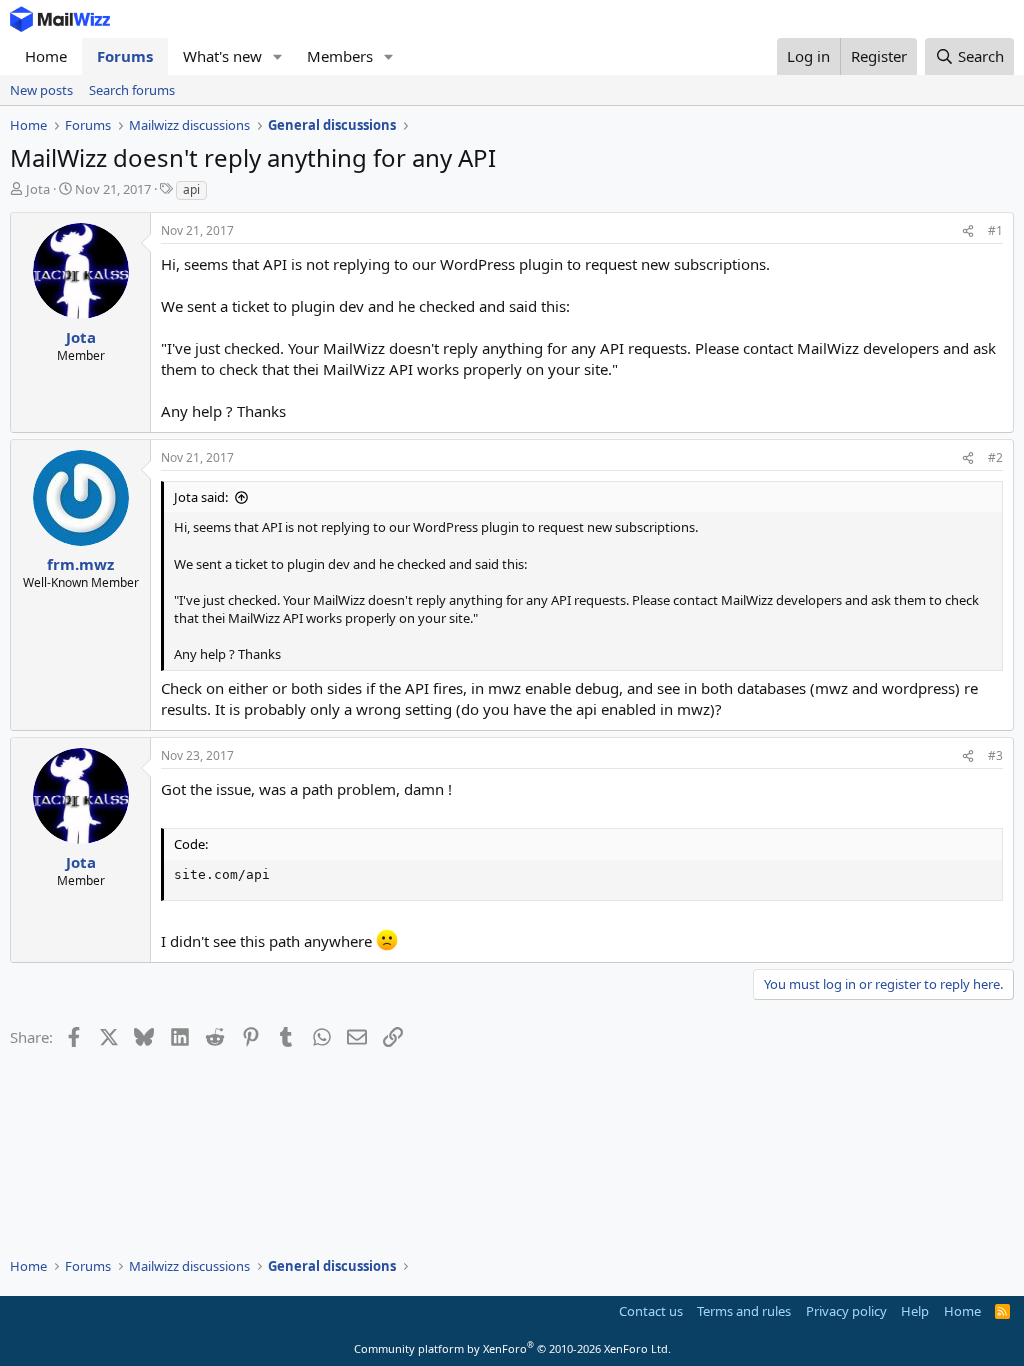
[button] (278, 56)
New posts (41, 90)
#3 (995, 755)
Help (915, 1311)
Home (46, 56)
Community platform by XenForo (512, 1348)
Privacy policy (846, 1311)
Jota (38, 189)
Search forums (132, 90)
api (191, 189)
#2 (995, 457)
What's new (222, 56)
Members (340, 56)
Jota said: (201, 497)
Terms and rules (744, 1311)
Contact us (651, 1311)
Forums (125, 56)
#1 (995, 230)
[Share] (968, 231)
